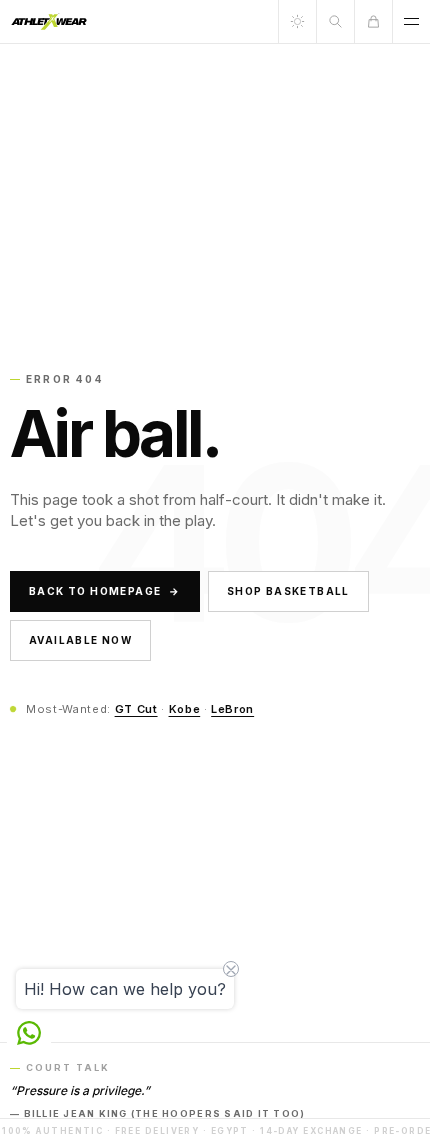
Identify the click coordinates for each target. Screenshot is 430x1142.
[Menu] (411, 21)
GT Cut (136, 709)
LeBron (232, 709)
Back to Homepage (105, 591)
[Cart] (373, 21)
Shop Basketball (288, 591)
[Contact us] (29, 1033)
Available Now (80, 640)
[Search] (335, 21)
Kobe (185, 709)
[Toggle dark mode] (297, 21)
